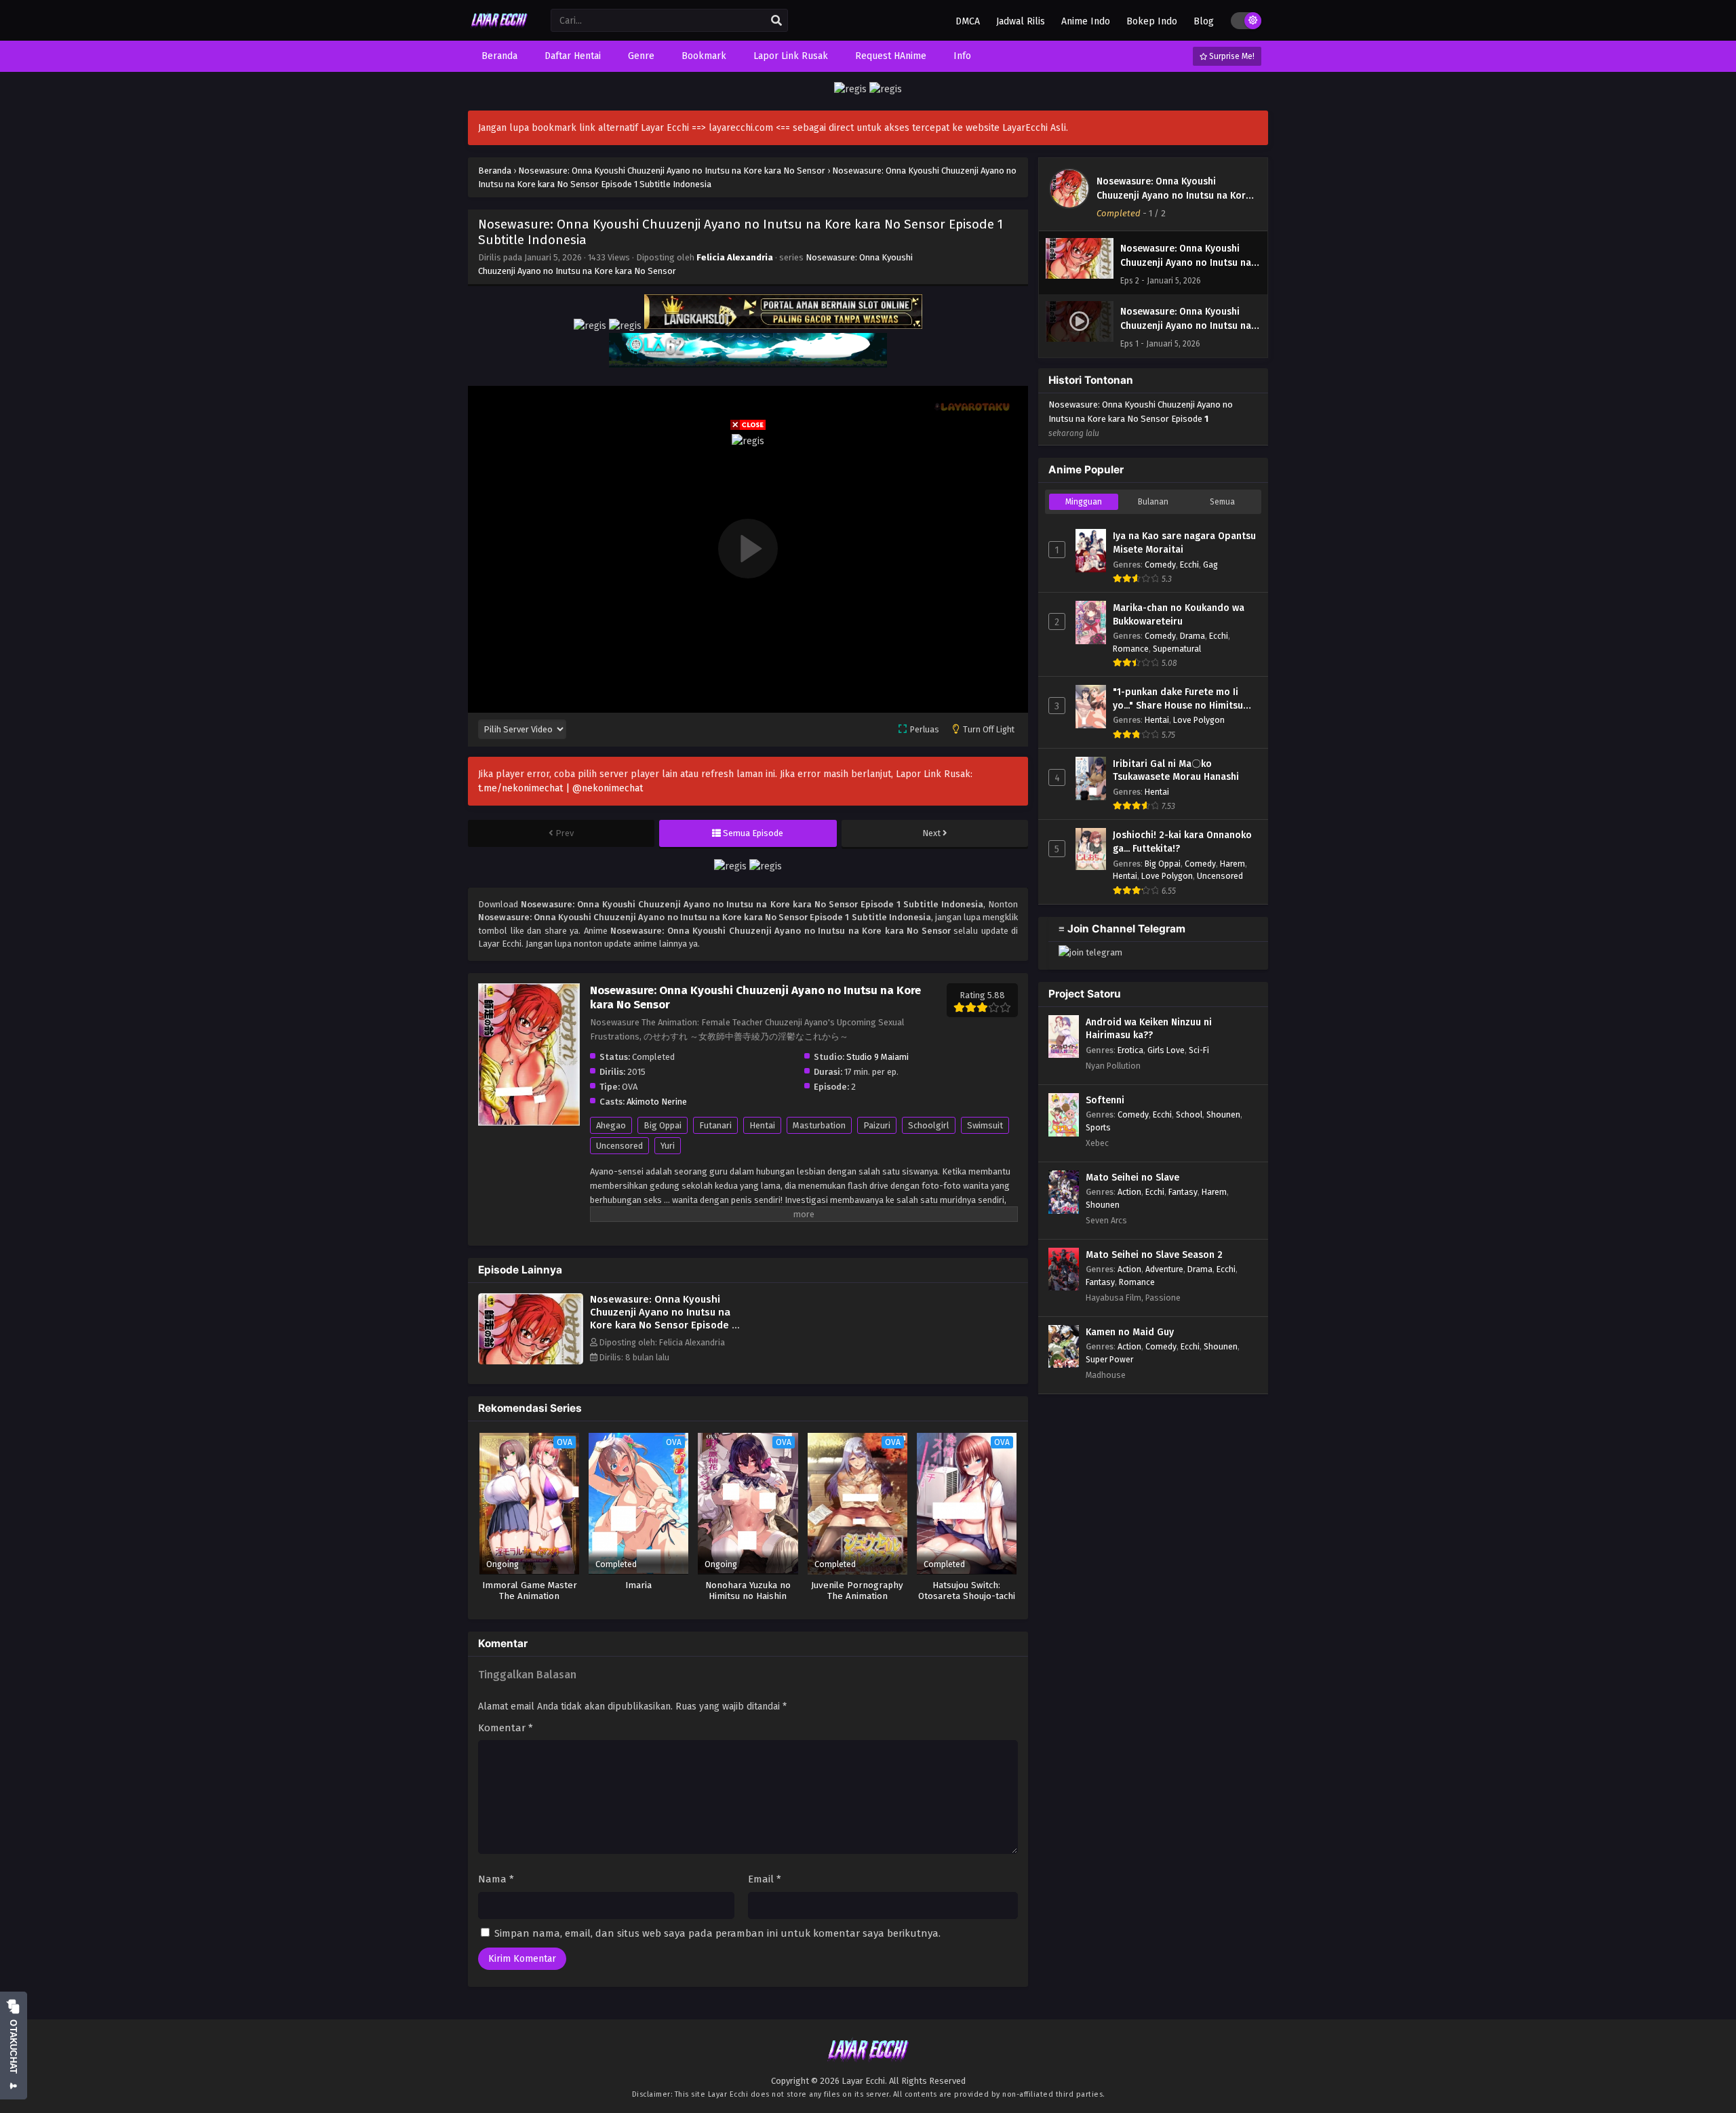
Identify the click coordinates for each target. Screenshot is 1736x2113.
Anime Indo (1086, 21)
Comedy (1160, 565)
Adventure (1164, 1269)
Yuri (668, 1146)
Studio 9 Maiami (877, 1057)
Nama (496, 1879)
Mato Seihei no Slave (1132, 1178)
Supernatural (1177, 649)
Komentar (506, 1728)
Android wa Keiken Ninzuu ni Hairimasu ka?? (1149, 1029)
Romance (1131, 649)
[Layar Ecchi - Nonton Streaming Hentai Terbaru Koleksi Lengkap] (499, 29)
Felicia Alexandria (735, 257)
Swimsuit (985, 1125)
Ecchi (1189, 565)
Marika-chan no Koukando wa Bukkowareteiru (1179, 615)
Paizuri (877, 1125)
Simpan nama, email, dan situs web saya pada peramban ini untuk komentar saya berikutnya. (717, 1933)
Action (1129, 1192)
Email (765, 1879)
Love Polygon (1199, 720)
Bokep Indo (1152, 21)
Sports (1098, 1127)
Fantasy (1183, 1192)
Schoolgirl (929, 1125)
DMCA (968, 21)
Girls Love (1166, 1050)
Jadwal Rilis (1021, 21)
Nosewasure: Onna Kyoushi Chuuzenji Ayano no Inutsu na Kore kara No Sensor (1174, 196)
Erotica (1130, 1050)
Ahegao (611, 1125)
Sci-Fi (1199, 1050)
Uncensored (619, 1146)
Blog (1204, 21)
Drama (1192, 636)
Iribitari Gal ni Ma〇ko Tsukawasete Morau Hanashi (1176, 771)
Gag (1210, 565)
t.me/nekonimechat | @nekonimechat (560, 788)
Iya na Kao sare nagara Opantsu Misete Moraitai (1184, 543)
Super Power (1109, 1359)
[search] (776, 21)
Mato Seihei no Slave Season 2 (1154, 1255)
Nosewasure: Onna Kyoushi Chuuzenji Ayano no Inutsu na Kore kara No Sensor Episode (1141, 419)
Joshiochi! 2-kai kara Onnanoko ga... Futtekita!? (1182, 842)
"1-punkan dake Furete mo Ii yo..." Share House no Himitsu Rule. (1178, 699)
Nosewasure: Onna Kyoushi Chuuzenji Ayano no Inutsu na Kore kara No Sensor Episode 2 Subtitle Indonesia (664, 1319)
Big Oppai (663, 1125)
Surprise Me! (1231, 56)
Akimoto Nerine (657, 1102)
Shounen (1223, 1114)
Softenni (1105, 1100)
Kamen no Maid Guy (1130, 1332)
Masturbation (819, 1125)
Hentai (762, 1125)
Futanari (715, 1125)
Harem (1232, 864)
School (1189, 1114)
